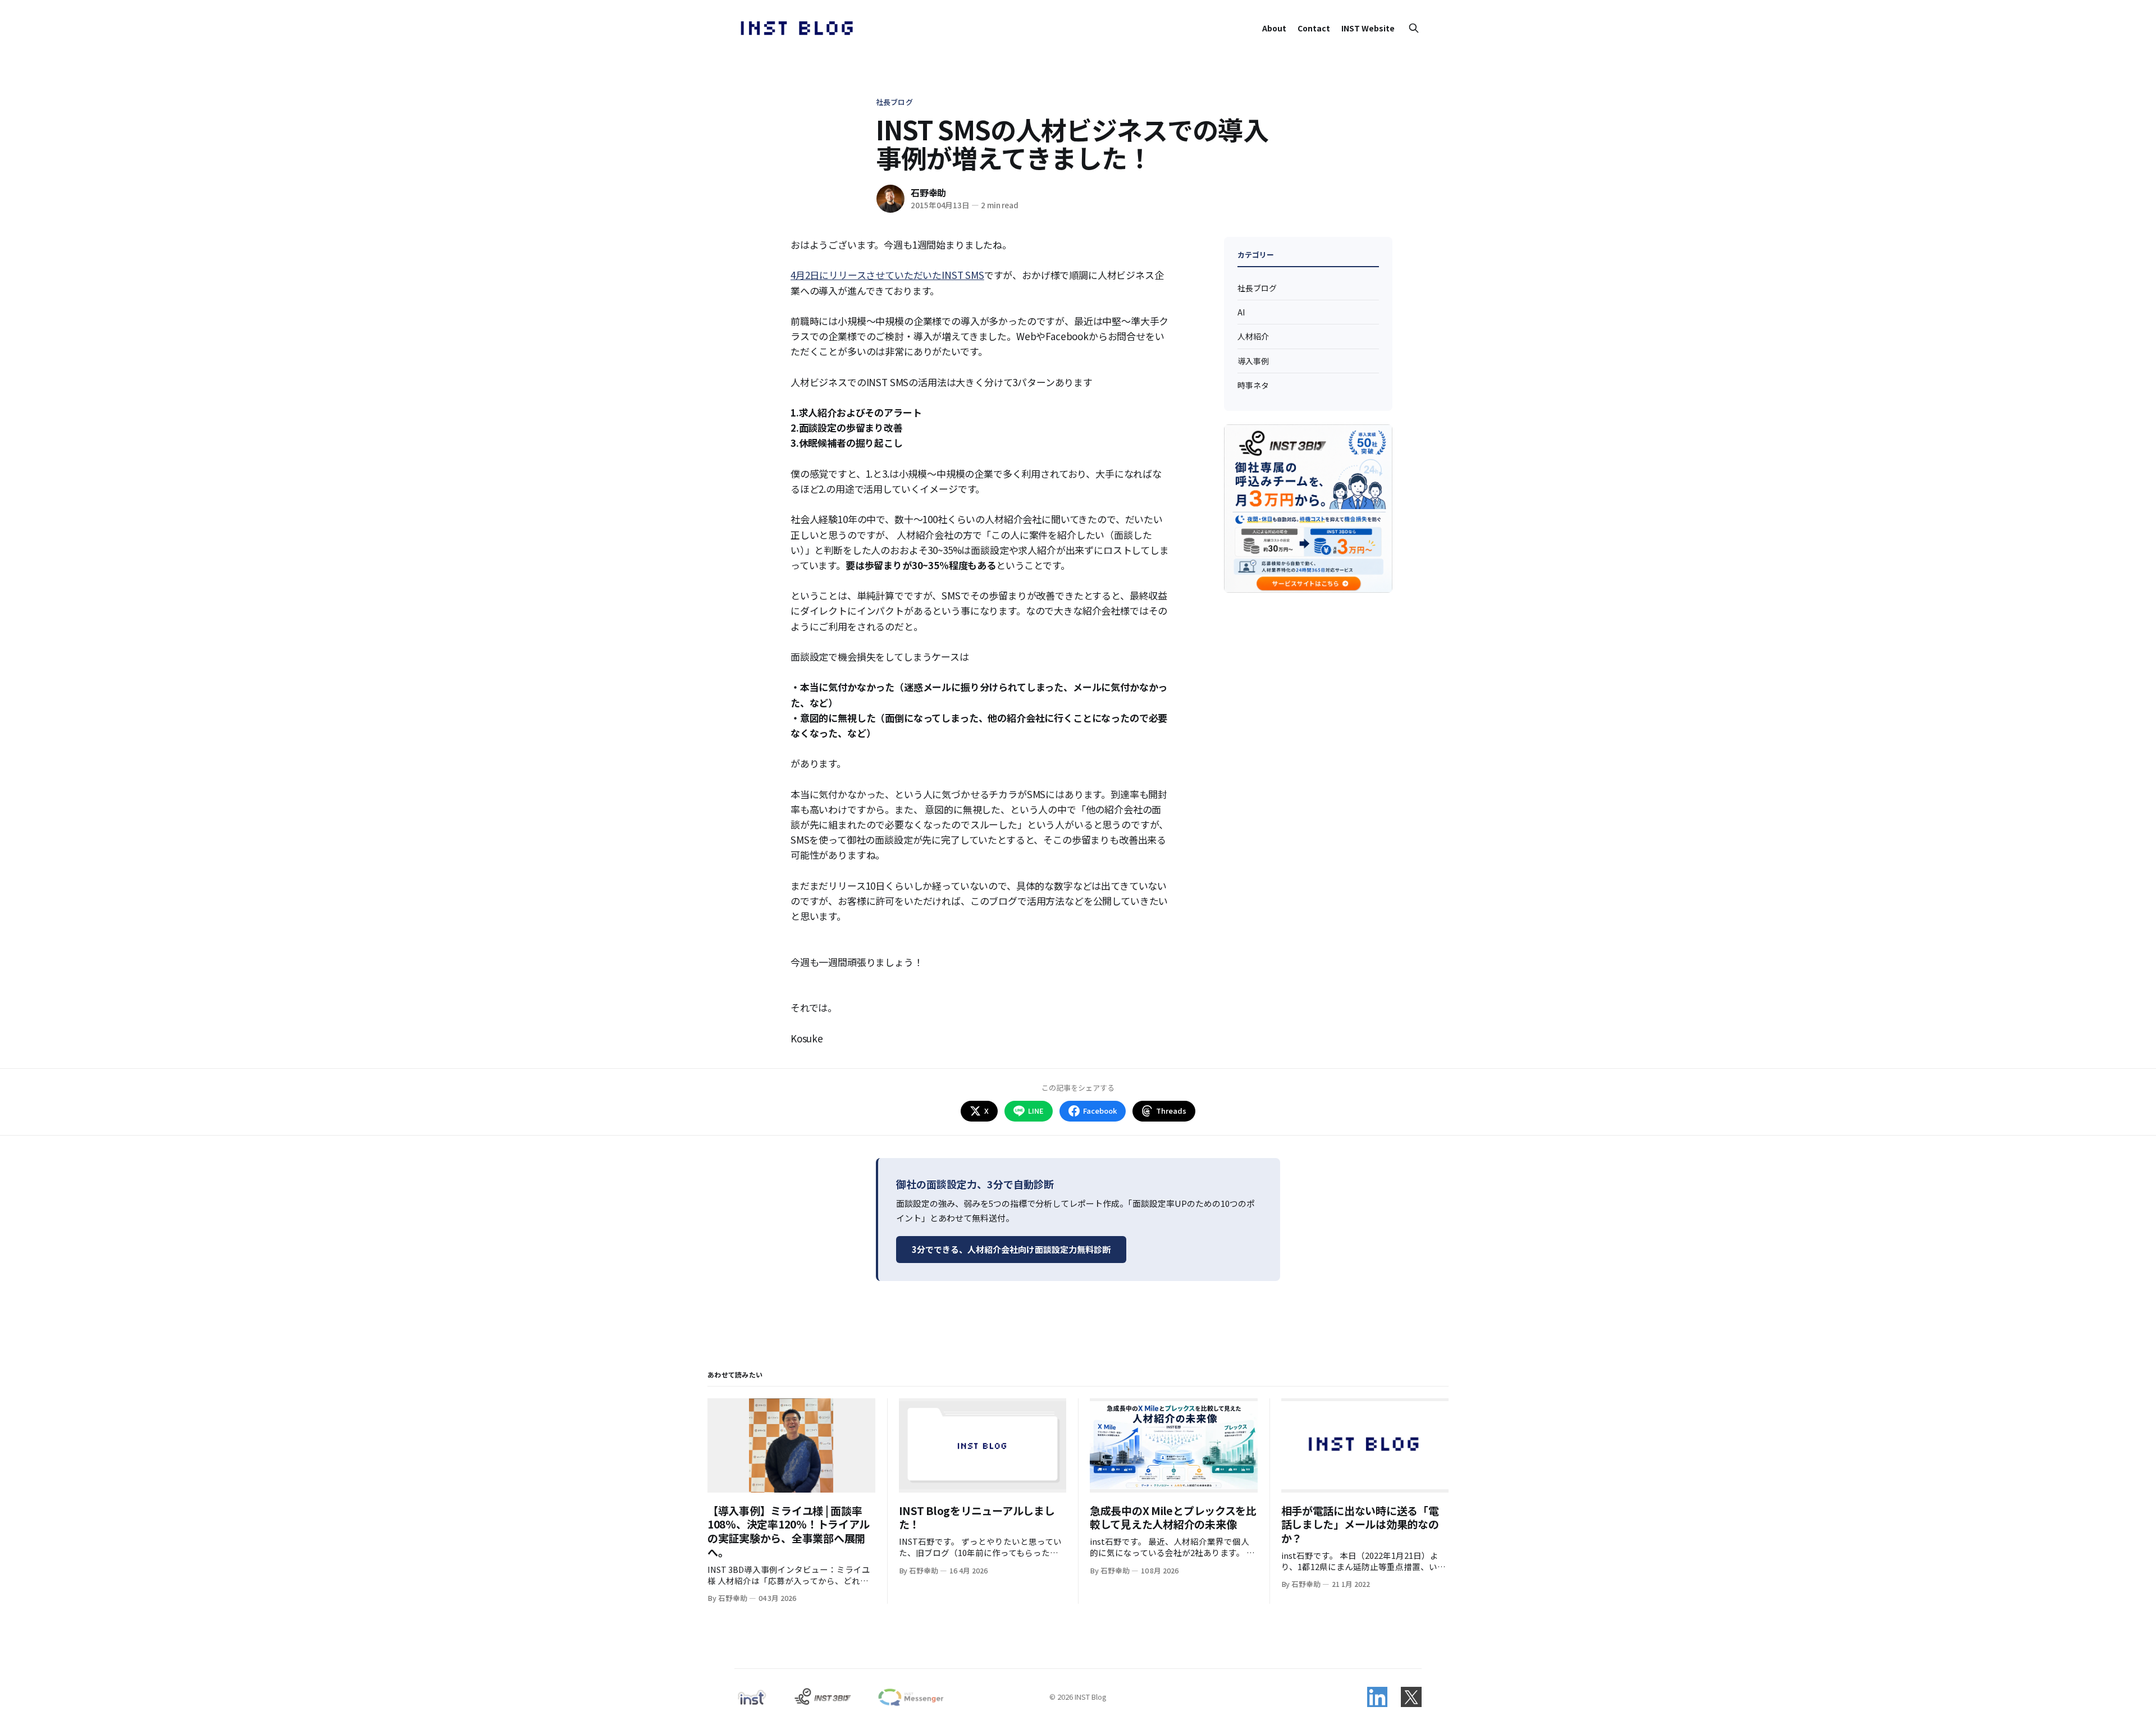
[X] (1411, 1697)
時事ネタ (1253, 385)
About (1274, 28)
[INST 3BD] (822, 1697)
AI (1241, 312)
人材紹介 (1253, 336)
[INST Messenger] (910, 1697)
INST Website (1368, 28)
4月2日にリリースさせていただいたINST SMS (887, 275)
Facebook (1100, 1111)
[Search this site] (1414, 28)
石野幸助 (928, 193)
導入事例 (1253, 361)
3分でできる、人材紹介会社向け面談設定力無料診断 (1011, 1249)
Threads (1171, 1111)
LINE (1036, 1111)
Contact (1314, 28)
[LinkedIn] (1377, 1697)
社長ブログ (894, 102)
